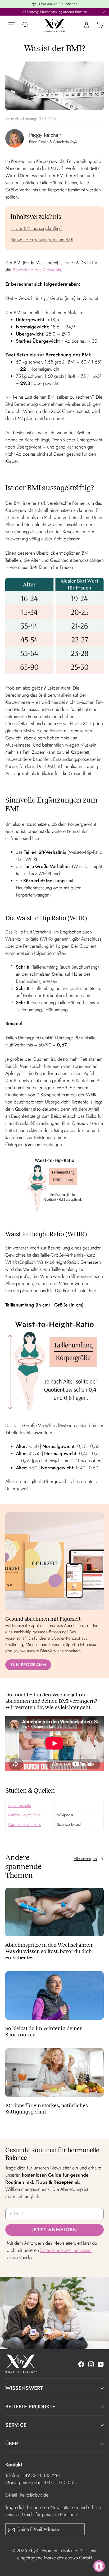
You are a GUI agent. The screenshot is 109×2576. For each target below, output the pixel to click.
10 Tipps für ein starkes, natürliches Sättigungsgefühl (47, 2108)
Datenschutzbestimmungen (66, 2250)
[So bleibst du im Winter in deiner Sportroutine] (54, 1995)
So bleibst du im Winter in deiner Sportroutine (44, 2031)
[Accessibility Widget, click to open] (99, 2566)
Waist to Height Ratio (24, 1824)
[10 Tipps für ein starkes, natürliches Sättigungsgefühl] (54, 2073)
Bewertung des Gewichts (37, 270)
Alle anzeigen (85, 1859)
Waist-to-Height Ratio (24, 1815)
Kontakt (14, 2464)
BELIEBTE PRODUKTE (30, 2407)
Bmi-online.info (19, 1805)
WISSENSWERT (24, 2388)
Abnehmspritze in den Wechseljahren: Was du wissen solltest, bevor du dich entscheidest (49, 1951)
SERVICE (16, 2425)
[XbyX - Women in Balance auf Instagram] (91, 2364)
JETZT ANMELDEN (55, 2230)
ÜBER (12, 2444)
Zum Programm (28, 1665)
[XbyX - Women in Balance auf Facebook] (81, 2364)
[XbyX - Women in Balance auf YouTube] (101, 2364)
